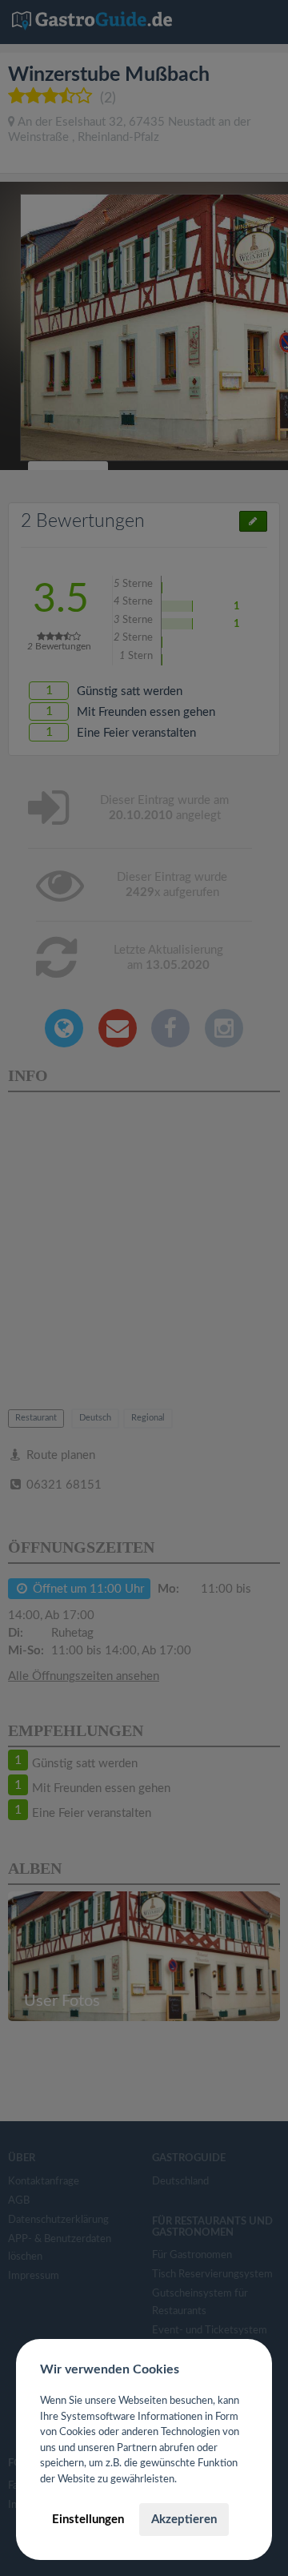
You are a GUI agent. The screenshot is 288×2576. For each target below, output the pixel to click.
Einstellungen (88, 2520)
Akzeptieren (184, 2520)
